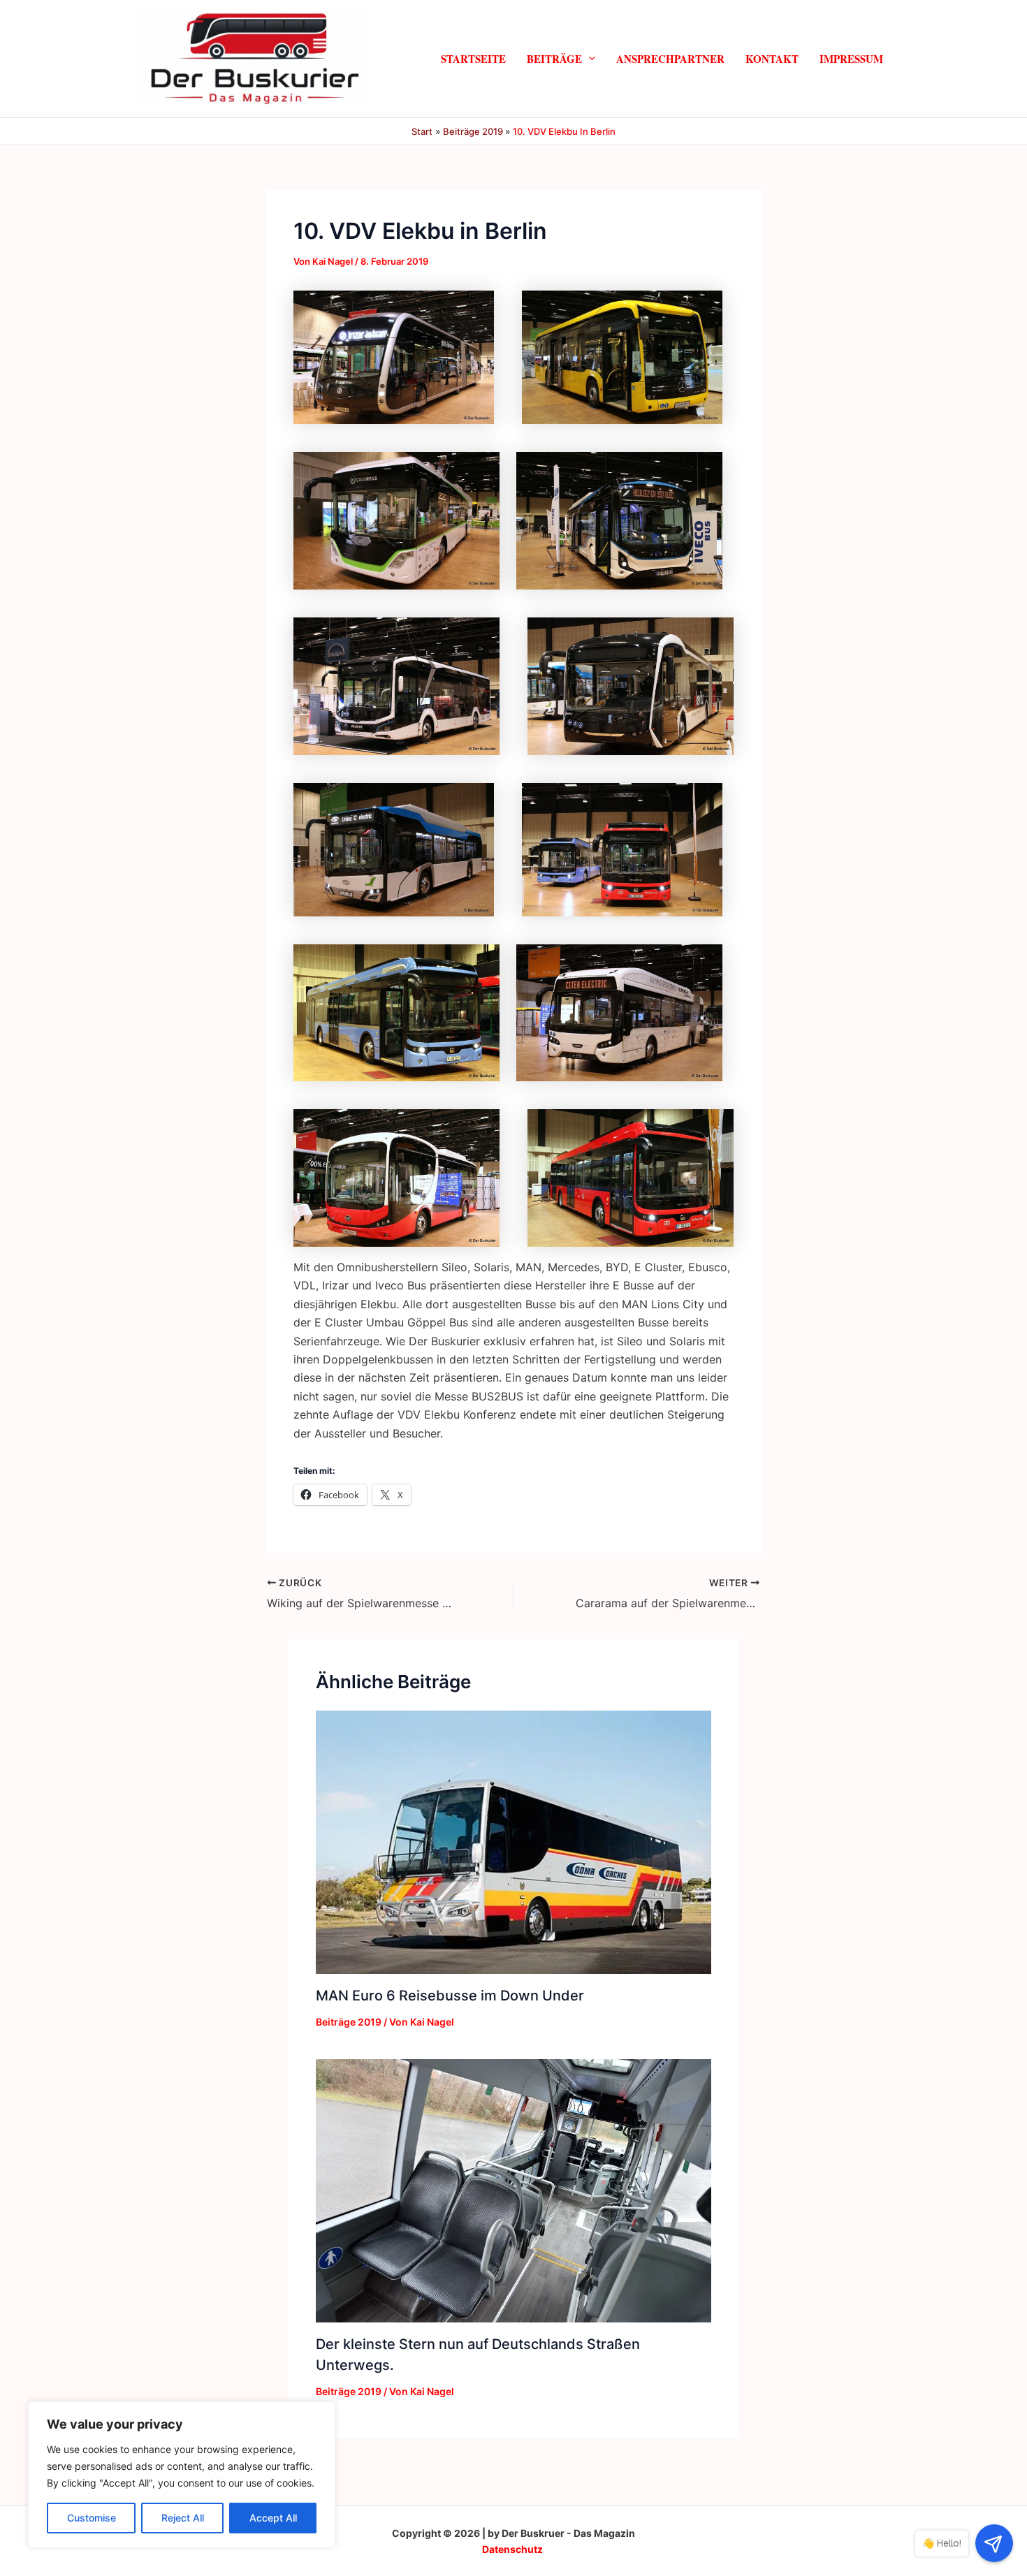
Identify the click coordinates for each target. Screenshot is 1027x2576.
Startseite (473, 58)
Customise (92, 2518)
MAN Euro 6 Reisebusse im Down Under (450, 1996)
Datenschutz (512, 2549)
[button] (589, 58)
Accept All (273, 2518)
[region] (182, 2475)
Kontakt (772, 58)
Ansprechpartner (670, 58)
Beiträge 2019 (349, 2022)
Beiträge (554, 58)
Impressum (851, 58)
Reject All (183, 2518)
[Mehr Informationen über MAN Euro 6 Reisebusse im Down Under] (513, 1841)
